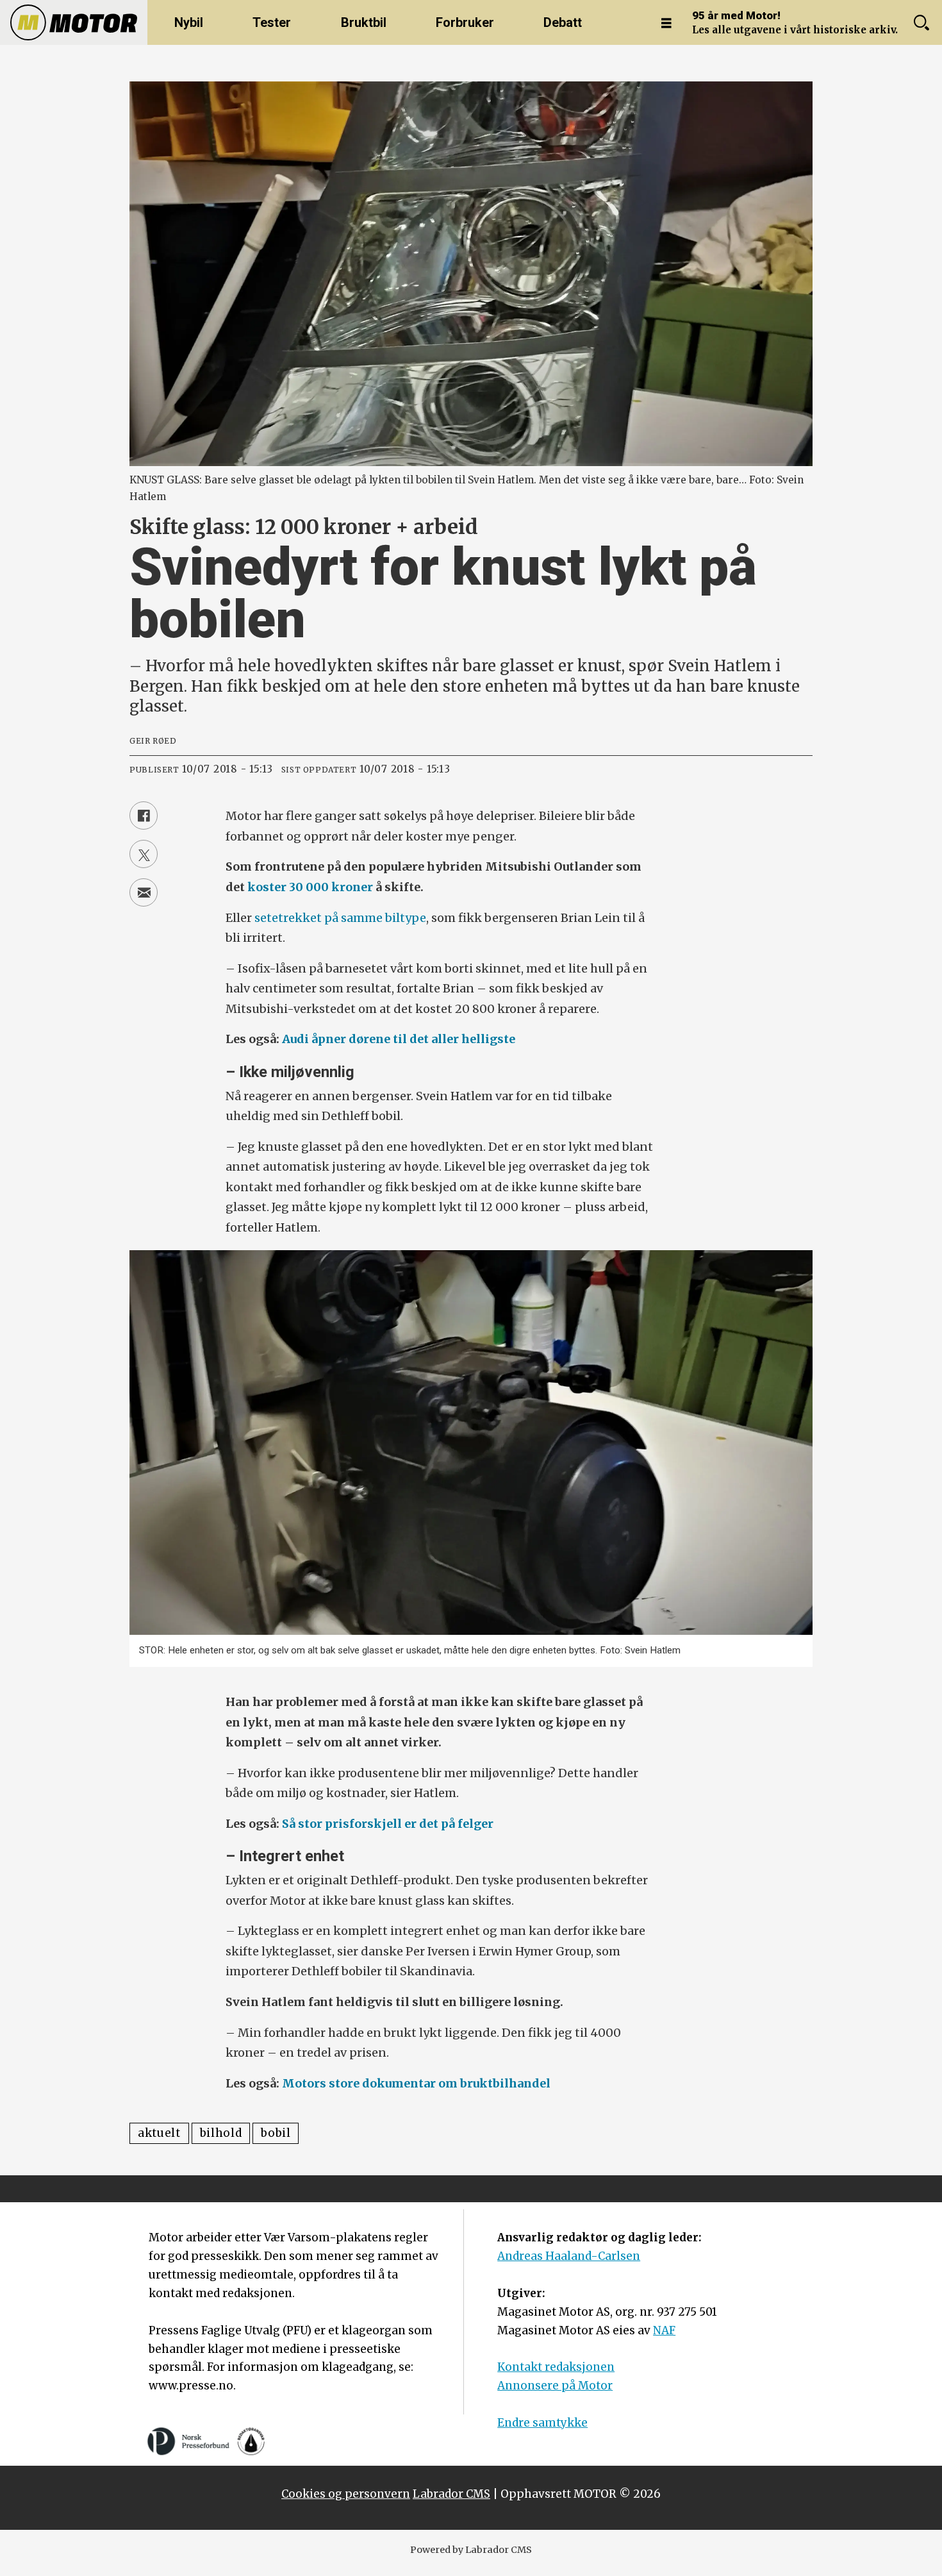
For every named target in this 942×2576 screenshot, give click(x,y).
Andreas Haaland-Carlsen (569, 2256)
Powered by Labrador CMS (471, 2550)
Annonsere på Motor (555, 2386)
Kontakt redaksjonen (556, 2367)
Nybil (189, 22)
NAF (664, 2330)
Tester (272, 22)
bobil (276, 2133)
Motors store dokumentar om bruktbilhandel (416, 2083)
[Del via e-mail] (144, 892)
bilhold (221, 2133)
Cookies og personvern (346, 2494)
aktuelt (159, 2133)
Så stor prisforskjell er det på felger (388, 1824)
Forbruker (465, 22)
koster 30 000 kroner (310, 887)
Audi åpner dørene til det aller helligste (399, 1039)
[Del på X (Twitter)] (144, 854)
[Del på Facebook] (144, 815)
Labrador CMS (451, 2494)
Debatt (563, 22)
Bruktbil (364, 22)
